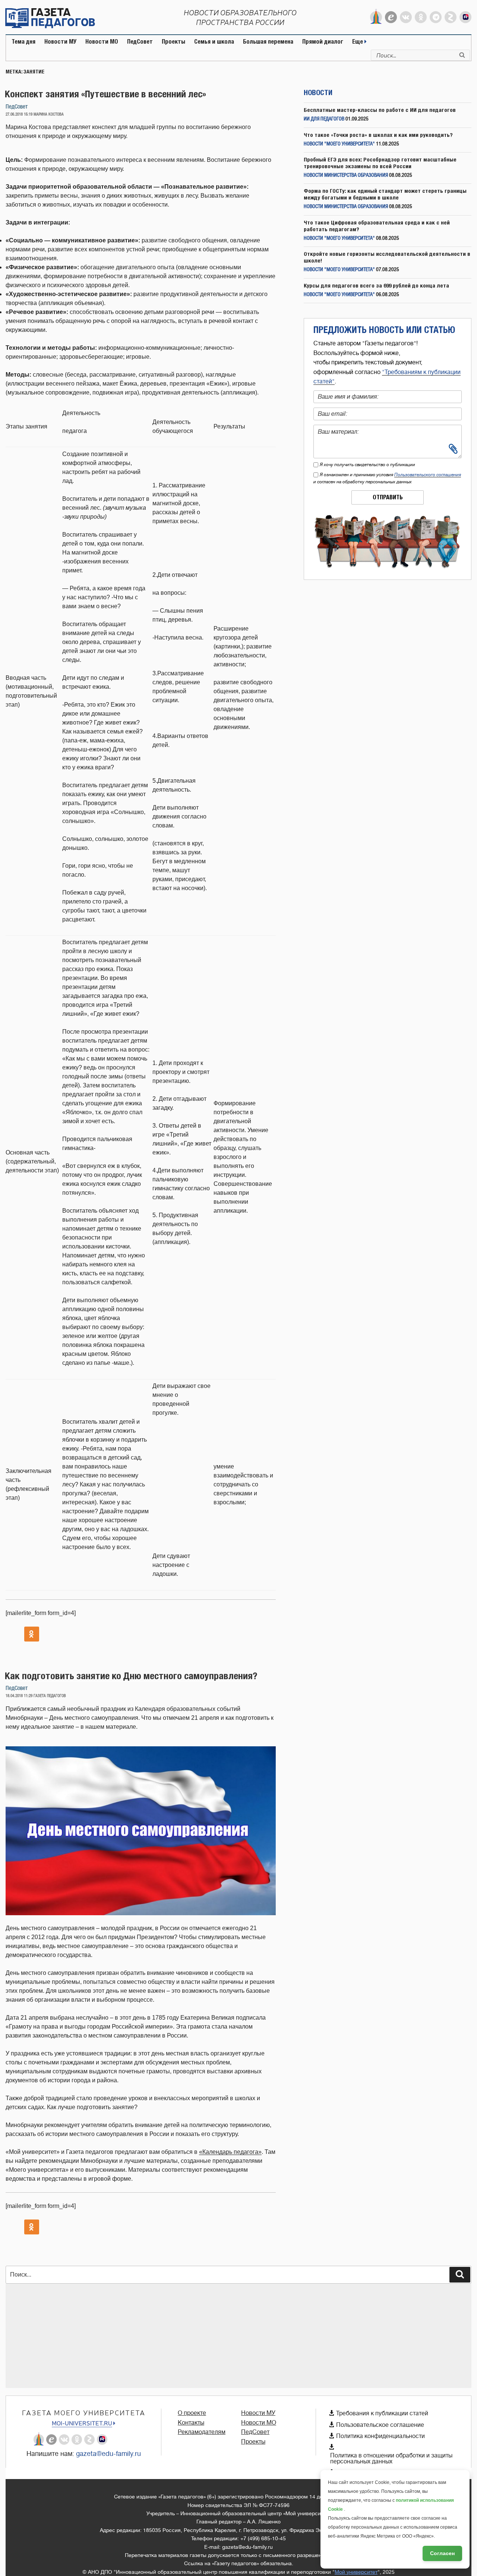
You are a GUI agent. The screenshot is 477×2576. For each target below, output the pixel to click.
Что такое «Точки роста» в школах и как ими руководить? (378, 135)
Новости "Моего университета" (339, 144)
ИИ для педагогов (324, 119)
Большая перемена (268, 42)
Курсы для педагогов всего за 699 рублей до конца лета (376, 285)
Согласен (442, 2553)
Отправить (388, 497)
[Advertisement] (229, 2336)
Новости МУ (60, 42)
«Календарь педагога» (230, 2152)
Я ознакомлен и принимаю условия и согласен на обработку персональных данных (387, 478)
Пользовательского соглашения (428, 475)
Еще (358, 42)
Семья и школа (214, 42)
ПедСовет (140, 42)
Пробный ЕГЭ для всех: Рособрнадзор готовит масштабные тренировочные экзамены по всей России (380, 163)
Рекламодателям (202, 2432)
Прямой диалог (323, 42)
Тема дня (23, 42)
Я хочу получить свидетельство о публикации (367, 465)
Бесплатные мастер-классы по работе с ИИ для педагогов (380, 110)
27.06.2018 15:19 (19, 114)
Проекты (173, 42)
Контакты (191, 2423)
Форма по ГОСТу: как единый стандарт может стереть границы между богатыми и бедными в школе (385, 194)
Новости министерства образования (346, 175)
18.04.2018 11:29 (19, 1696)
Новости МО (102, 42)
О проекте (192, 2413)
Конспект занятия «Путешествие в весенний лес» (105, 94)
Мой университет (356, 2572)
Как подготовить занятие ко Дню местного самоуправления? (131, 1676)
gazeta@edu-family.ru (108, 2454)
